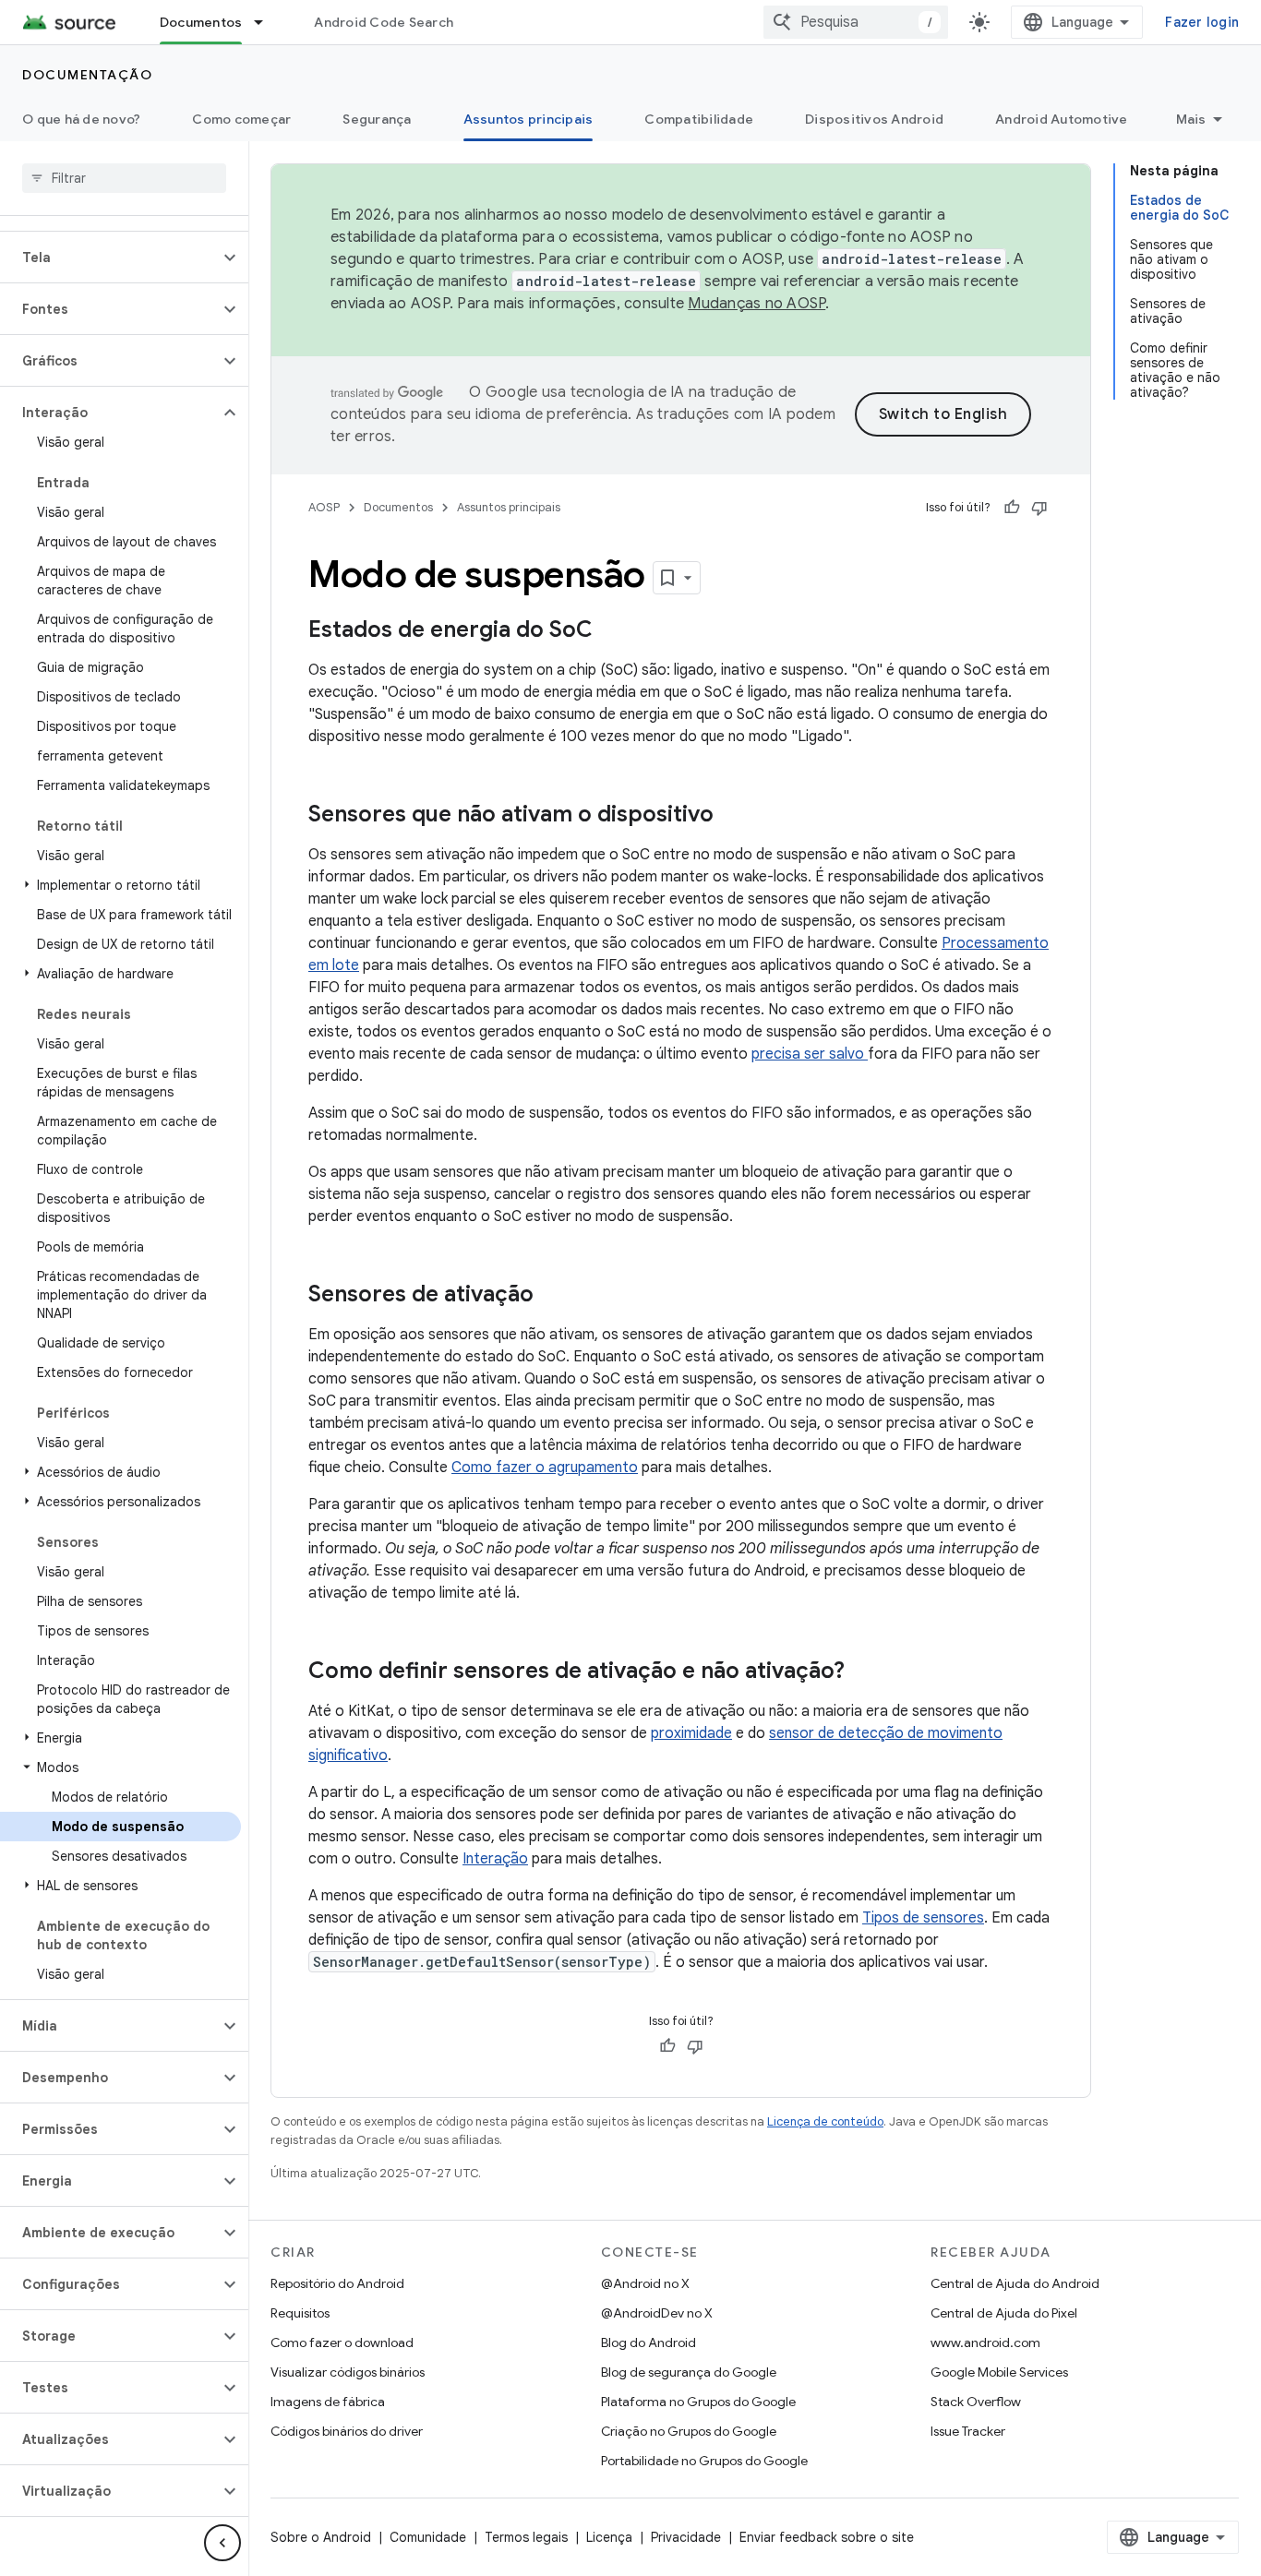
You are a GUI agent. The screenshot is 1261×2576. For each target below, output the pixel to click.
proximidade (691, 1733)
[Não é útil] (1039, 508)
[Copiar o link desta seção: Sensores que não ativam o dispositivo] (732, 816)
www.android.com (985, 2342)
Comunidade (428, 2537)
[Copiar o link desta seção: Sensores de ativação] (552, 1296)
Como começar (241, 119)
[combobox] (856, 22)
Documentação (87, 75)
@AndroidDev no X (657, 2313)
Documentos (201, 22)
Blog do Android (649, 2342)
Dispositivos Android (874, 119)
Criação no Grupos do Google (689, 2431)
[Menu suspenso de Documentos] (267, 22)
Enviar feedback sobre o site (827, 2537)
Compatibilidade (699, 119)
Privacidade (686, 2537)
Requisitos (300, 2313)
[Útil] (1012, 508)
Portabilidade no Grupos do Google (704, 2461)
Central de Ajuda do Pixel (1004, 2313)
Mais (1191, 119)
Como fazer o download (342, 2342)
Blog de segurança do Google (689, 2372)
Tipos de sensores (923, 1918)
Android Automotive (1062, 119)
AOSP (324, 507)
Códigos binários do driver (347, 2431)
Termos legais (526, 2537)
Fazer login (1202, 22)
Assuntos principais (528, 119)
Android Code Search (384, 22)
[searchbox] (124, 178)
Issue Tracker (968, 2431)
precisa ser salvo (810, 1054)
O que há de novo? (81, 119)
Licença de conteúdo (825, 2121)
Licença (609, 2537)
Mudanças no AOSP (757, 304)
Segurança (377, 119)
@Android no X (645, 2283)
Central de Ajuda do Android (1015, 2283)
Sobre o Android (321, 2537)
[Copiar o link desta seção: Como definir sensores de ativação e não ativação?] (863, 1672)
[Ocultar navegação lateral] (222, 2543)
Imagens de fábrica (328, 2402)
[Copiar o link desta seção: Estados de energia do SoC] (611, 631)
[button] (109, 258)
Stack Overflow (976, 2402)
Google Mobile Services (999, 2372)
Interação (495, 1859)
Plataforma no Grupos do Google (698, 2402)
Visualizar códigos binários (348, 2372)
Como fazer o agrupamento (545, 1468)
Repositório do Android (337, 2283)
